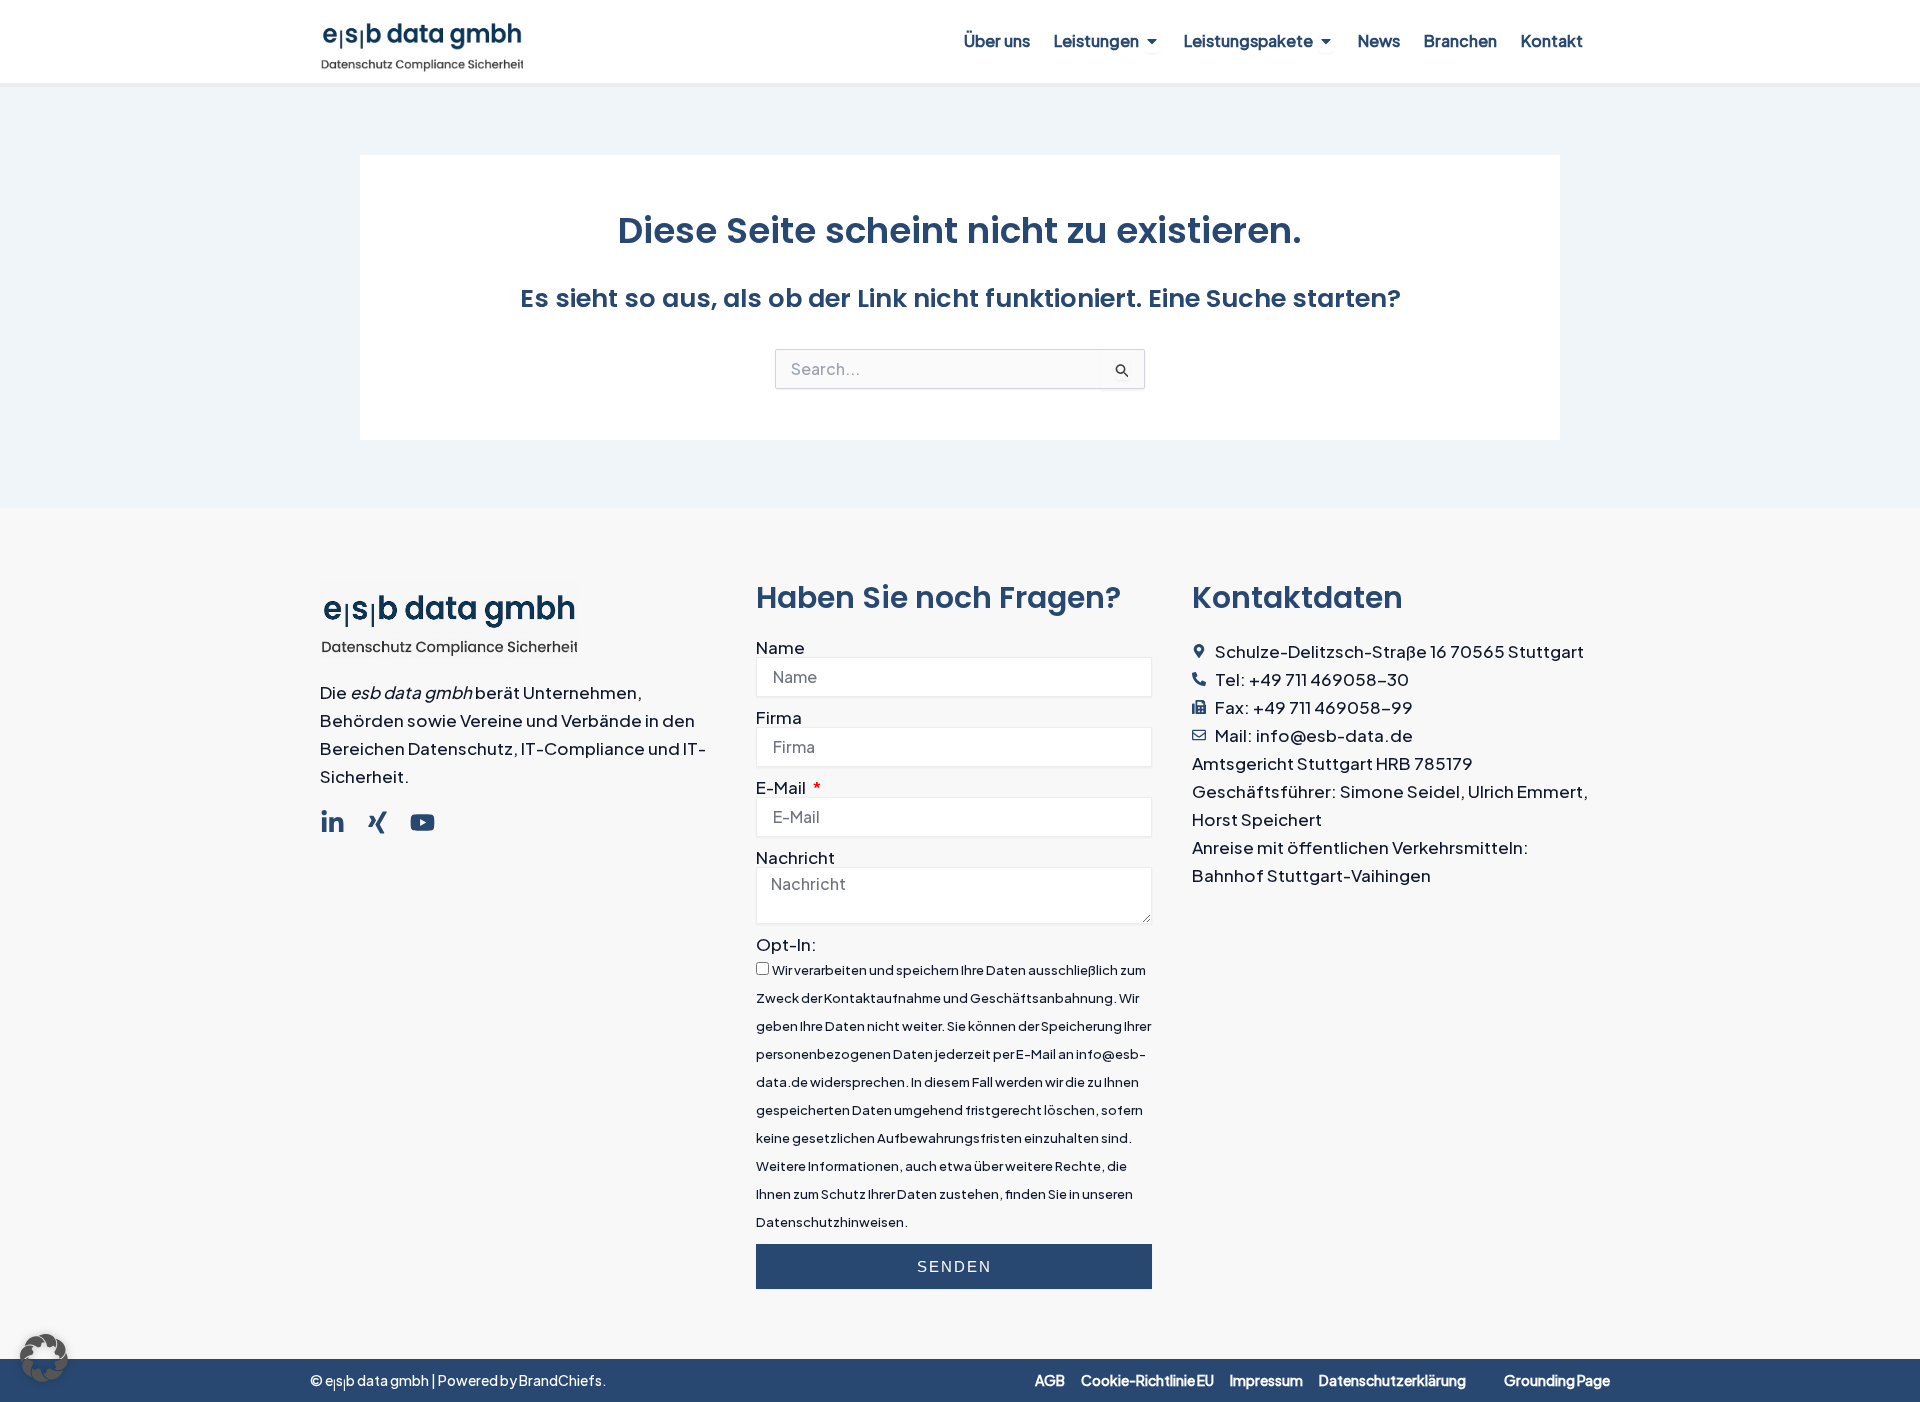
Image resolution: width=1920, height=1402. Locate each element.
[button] (44, 1358)
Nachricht (795, 857)
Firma (779, 717)
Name (780, 647)
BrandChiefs (560, 1380)
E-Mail (782, 787)
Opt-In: (786, 944)
